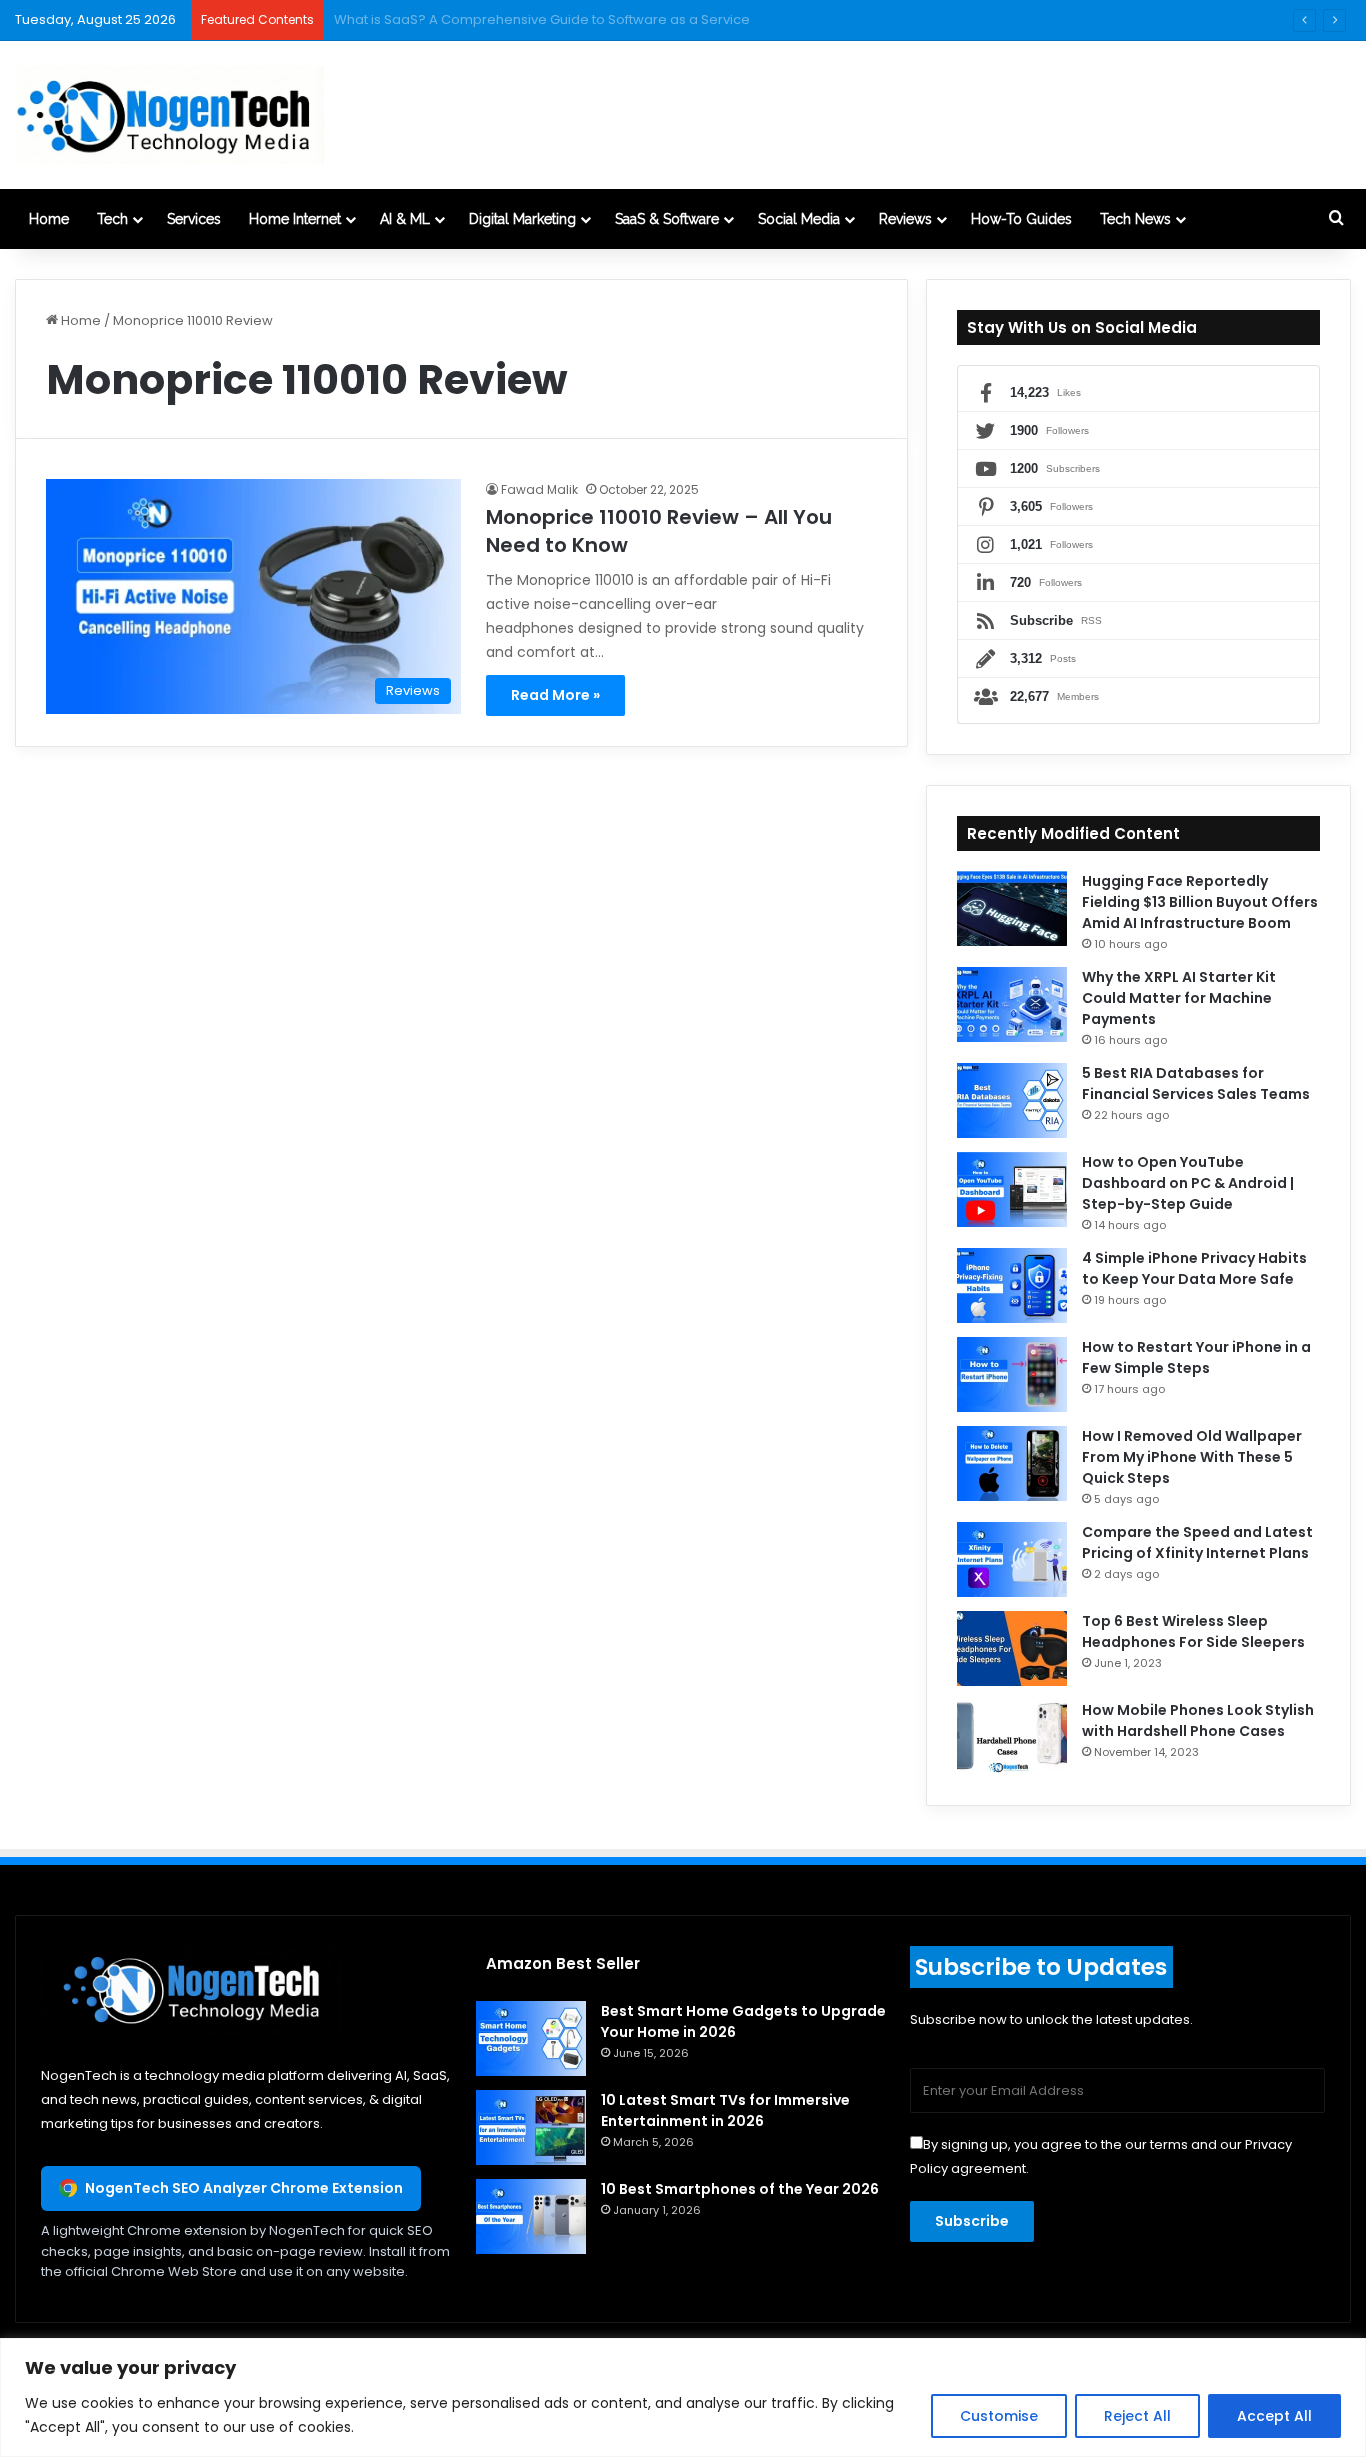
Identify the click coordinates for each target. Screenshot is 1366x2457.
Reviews (905, 219)
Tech (112, 219)
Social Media (799, 219)
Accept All (1274, 2416)
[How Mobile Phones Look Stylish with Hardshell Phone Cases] (1012, 1737)
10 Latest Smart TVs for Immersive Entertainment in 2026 (725, 2110)
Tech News (1135, 219)
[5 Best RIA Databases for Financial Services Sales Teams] (1012, 1100)
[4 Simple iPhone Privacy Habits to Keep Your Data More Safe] (1012, 1285)
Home (49, 219)
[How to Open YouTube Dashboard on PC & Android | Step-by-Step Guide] (1012, 1189)
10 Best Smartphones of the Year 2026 (740, 2189)
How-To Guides (1021, 219)
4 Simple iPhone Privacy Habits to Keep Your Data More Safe (1194, 1268)
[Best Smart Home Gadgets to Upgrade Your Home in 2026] (531, 2038)
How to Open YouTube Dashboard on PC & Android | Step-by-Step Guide (1188, 1183)
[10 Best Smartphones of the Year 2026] (531, 2216)
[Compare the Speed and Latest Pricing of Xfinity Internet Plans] (1012, 1559)
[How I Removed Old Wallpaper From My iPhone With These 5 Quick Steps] (1012, 1463)
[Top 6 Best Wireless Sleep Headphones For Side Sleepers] (1012, 1648)
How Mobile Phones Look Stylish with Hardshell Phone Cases (1198, 1720)
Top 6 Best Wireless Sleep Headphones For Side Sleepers (1193, 1631)
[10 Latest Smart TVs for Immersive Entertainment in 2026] (531, 2127)
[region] (683, 2397)
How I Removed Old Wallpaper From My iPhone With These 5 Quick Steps (1192, 1457)
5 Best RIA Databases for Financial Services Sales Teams (1196, 1083)
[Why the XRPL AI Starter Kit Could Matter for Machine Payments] (1012, 1004)
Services (194, 219)
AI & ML (405, 219)
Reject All (1137, 2416)
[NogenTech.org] (169, 115)
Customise (999, 2416)
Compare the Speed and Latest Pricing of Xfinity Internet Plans (1197, 1542)
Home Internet (295, 219)
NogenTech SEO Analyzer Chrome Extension (244, 2188)
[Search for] (1336, 219)
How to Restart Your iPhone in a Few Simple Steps (1196, 1357)
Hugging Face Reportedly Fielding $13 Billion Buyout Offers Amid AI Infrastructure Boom (1200, 902)
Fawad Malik (539, 489)
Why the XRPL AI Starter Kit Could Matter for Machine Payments (1179, 998)
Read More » (555, 695)
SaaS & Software (667, 219)
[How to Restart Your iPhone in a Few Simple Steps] (1012, 1374)
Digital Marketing (522, 219)
